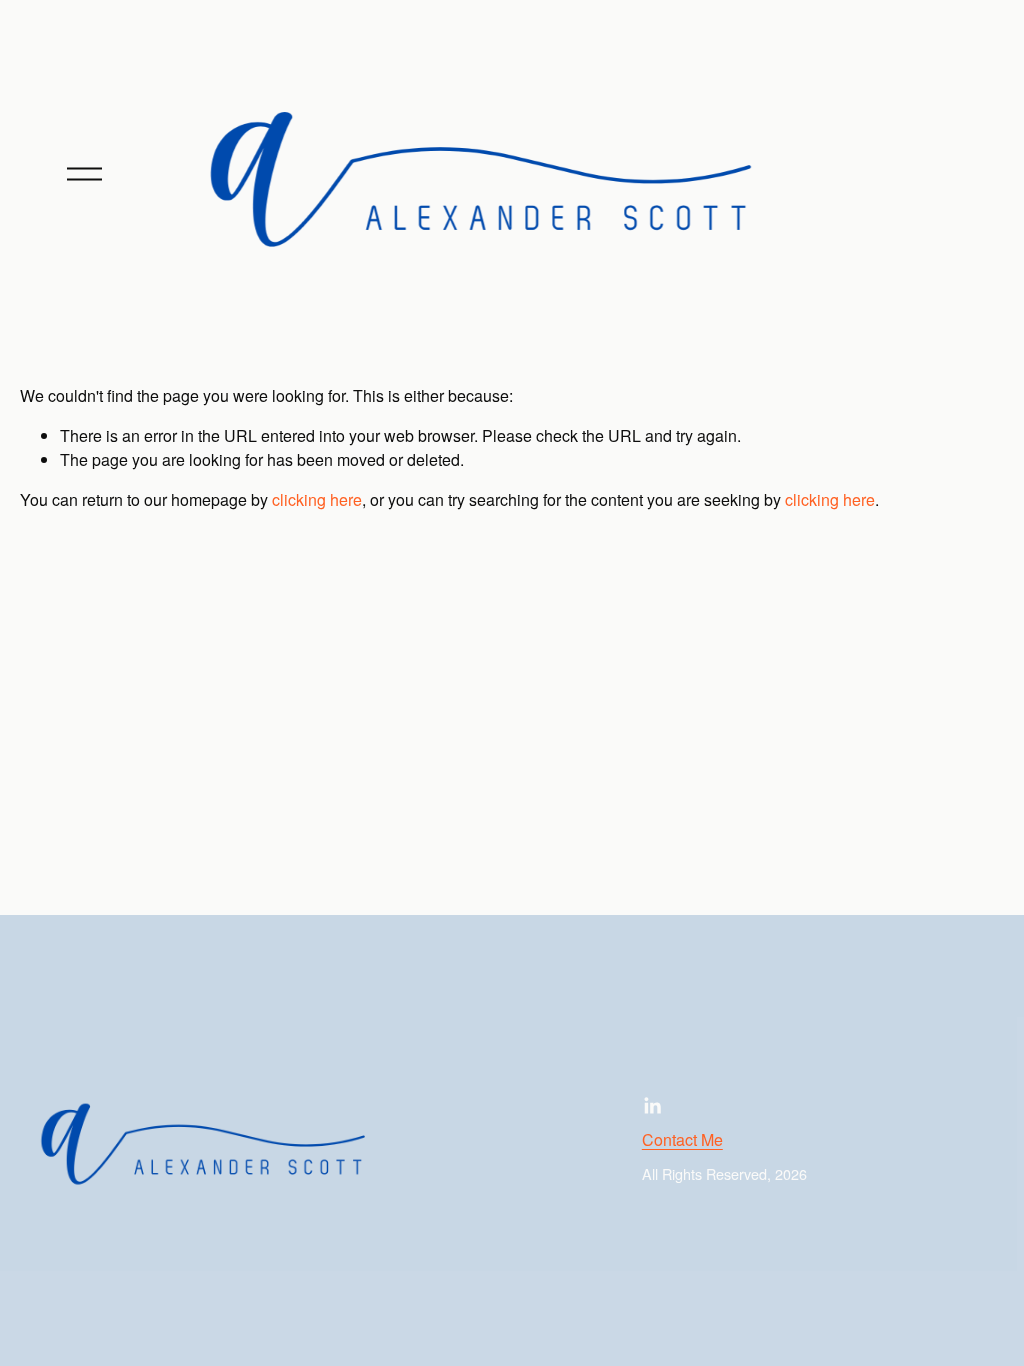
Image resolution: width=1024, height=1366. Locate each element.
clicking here (317, 499)
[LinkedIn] (652, 1106)
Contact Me (682, 1139)
